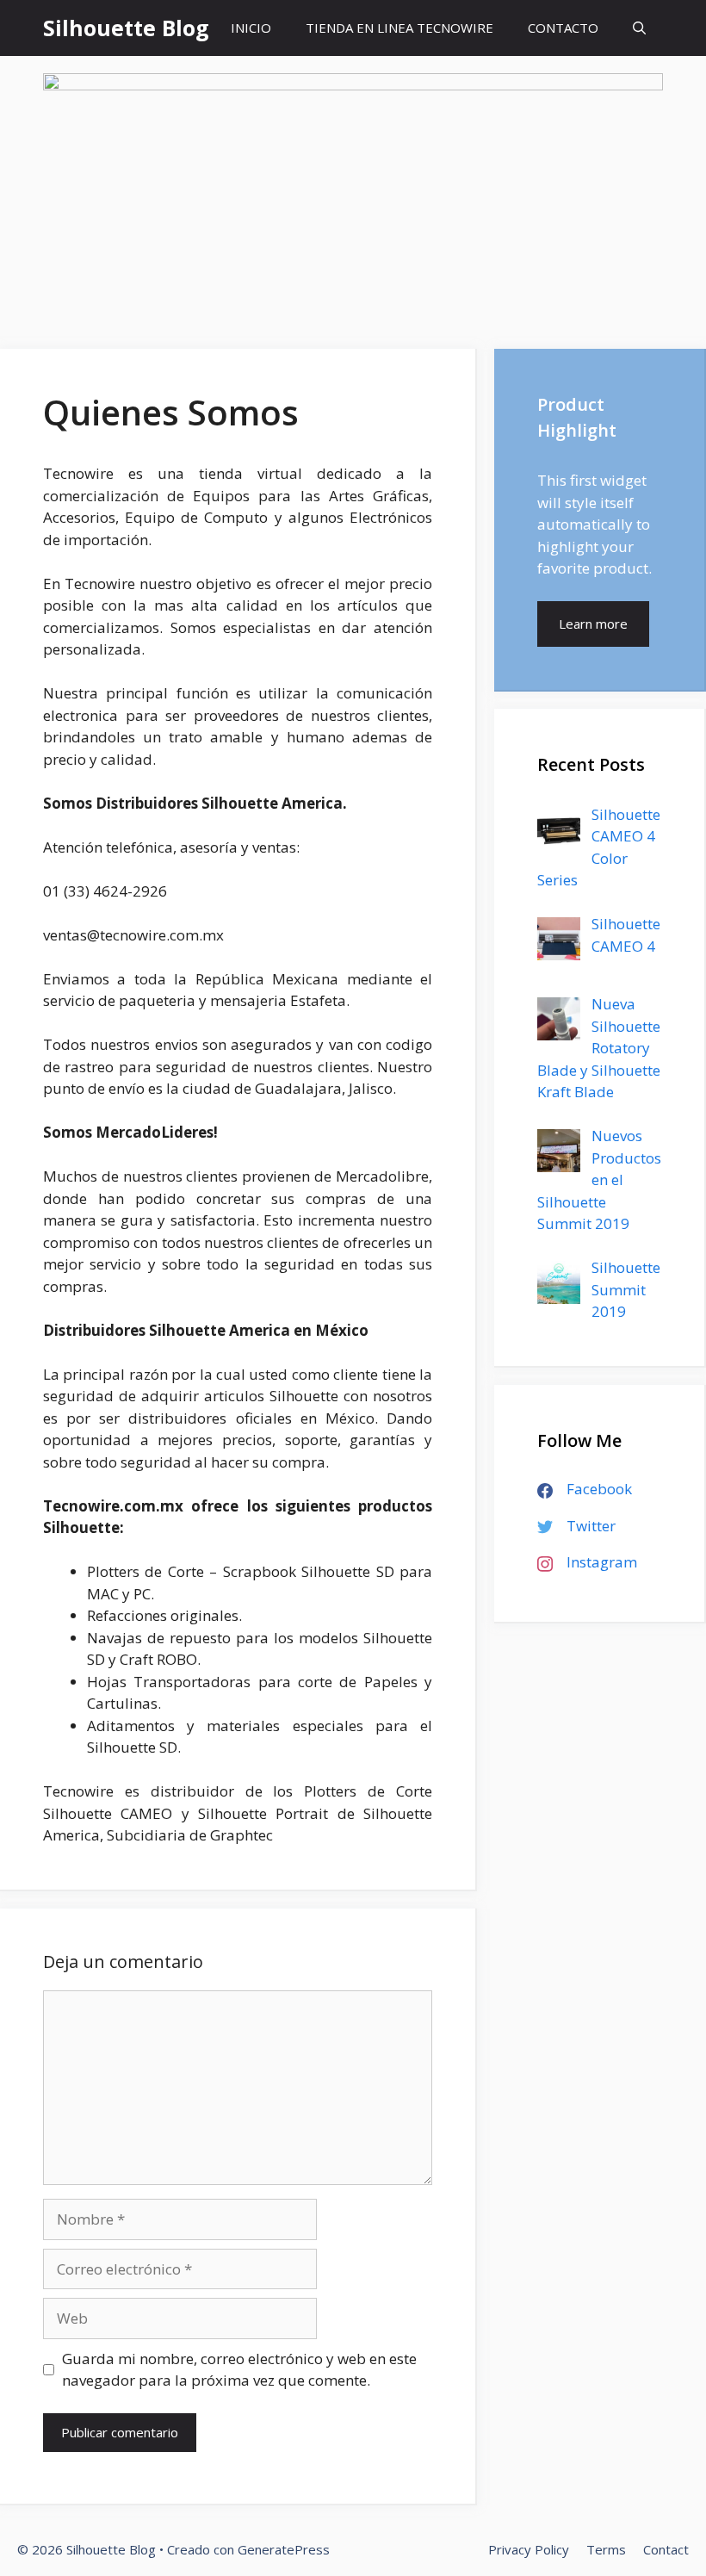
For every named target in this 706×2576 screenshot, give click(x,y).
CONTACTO (563, 28)
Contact (666, 2549)
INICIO (251, 28)
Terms (606, 2549)
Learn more (593, 624)
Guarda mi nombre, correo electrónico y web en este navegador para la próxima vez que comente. (239, 2370)
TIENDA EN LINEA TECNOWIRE (399, 28)
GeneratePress (284, 2549)
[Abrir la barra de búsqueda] (639, 28)
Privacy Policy (529, 2549)
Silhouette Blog (126, 28)
